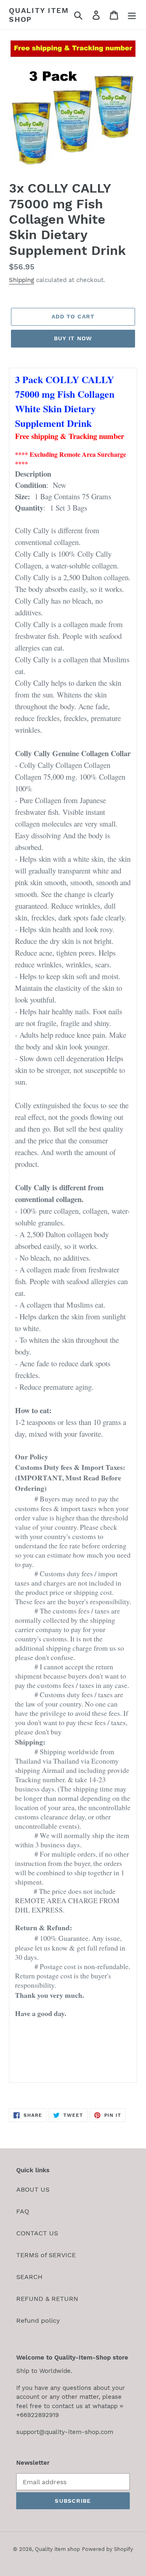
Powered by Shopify (107, 2549)
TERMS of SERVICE (46, 2255)
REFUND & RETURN (47, 2299)
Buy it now (73, 338)
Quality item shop (39, 15)
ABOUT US (33, 2189)
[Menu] (132, 15)
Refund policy (38, 2321)
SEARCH (29, 2277)
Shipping (21, 280)
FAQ (23, 2211)
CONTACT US (37, 2233)
